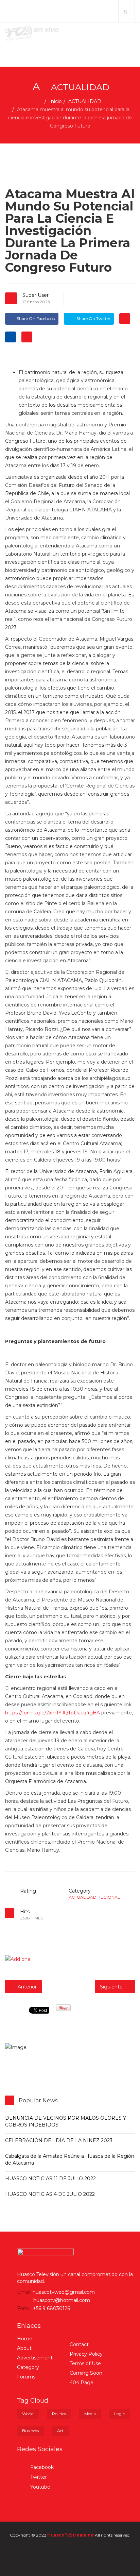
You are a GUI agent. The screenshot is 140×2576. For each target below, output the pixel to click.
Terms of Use (85, 2363)
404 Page (82, 2383)
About (24, 2348)
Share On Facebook (36, 318)
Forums (26, 2377)
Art (60, 2431)
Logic (119, 2414)
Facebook (41, 2467)
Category (28, 2367)
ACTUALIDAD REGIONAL (94, 1897)
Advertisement (35, 2358)
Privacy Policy (86, 2354)
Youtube (40, 2487)
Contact (79, 2344)
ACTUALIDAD (85, 101)
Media (90, 2414)
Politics (59, 2414)
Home (25, 2339)
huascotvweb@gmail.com (64, 2292)
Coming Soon (86, 2373)
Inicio (56, 101)
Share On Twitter (93, 318)
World (28, 2414)
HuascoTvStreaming (71, 2535)
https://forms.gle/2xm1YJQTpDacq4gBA (52, 1713)
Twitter (38, 2477)
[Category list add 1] (70, 1959)
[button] (111, 11)
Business (30, 2431)
